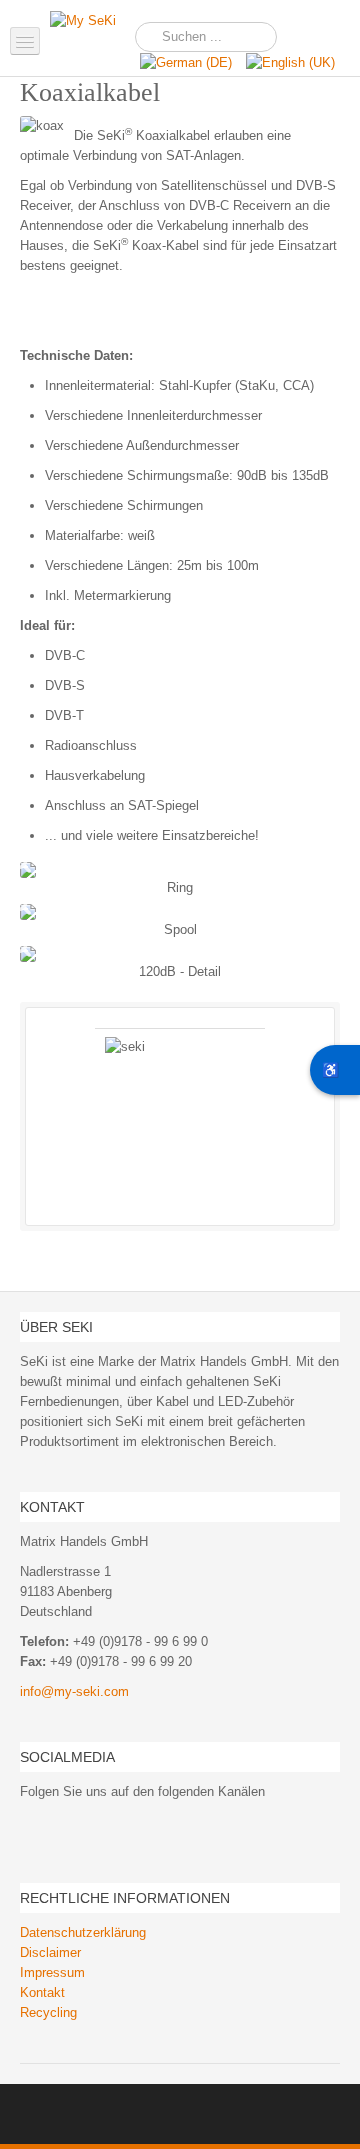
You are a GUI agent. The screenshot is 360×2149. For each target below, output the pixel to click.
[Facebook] (34, 1827)
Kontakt (42, 1992)
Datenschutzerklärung (83, 1932)
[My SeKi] (90, 35)
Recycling (48, 2012)
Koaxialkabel (90, 92)
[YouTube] (62, 1827)
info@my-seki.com (74, 1691)
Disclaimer (50, 1952)
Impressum (52, 1972)
